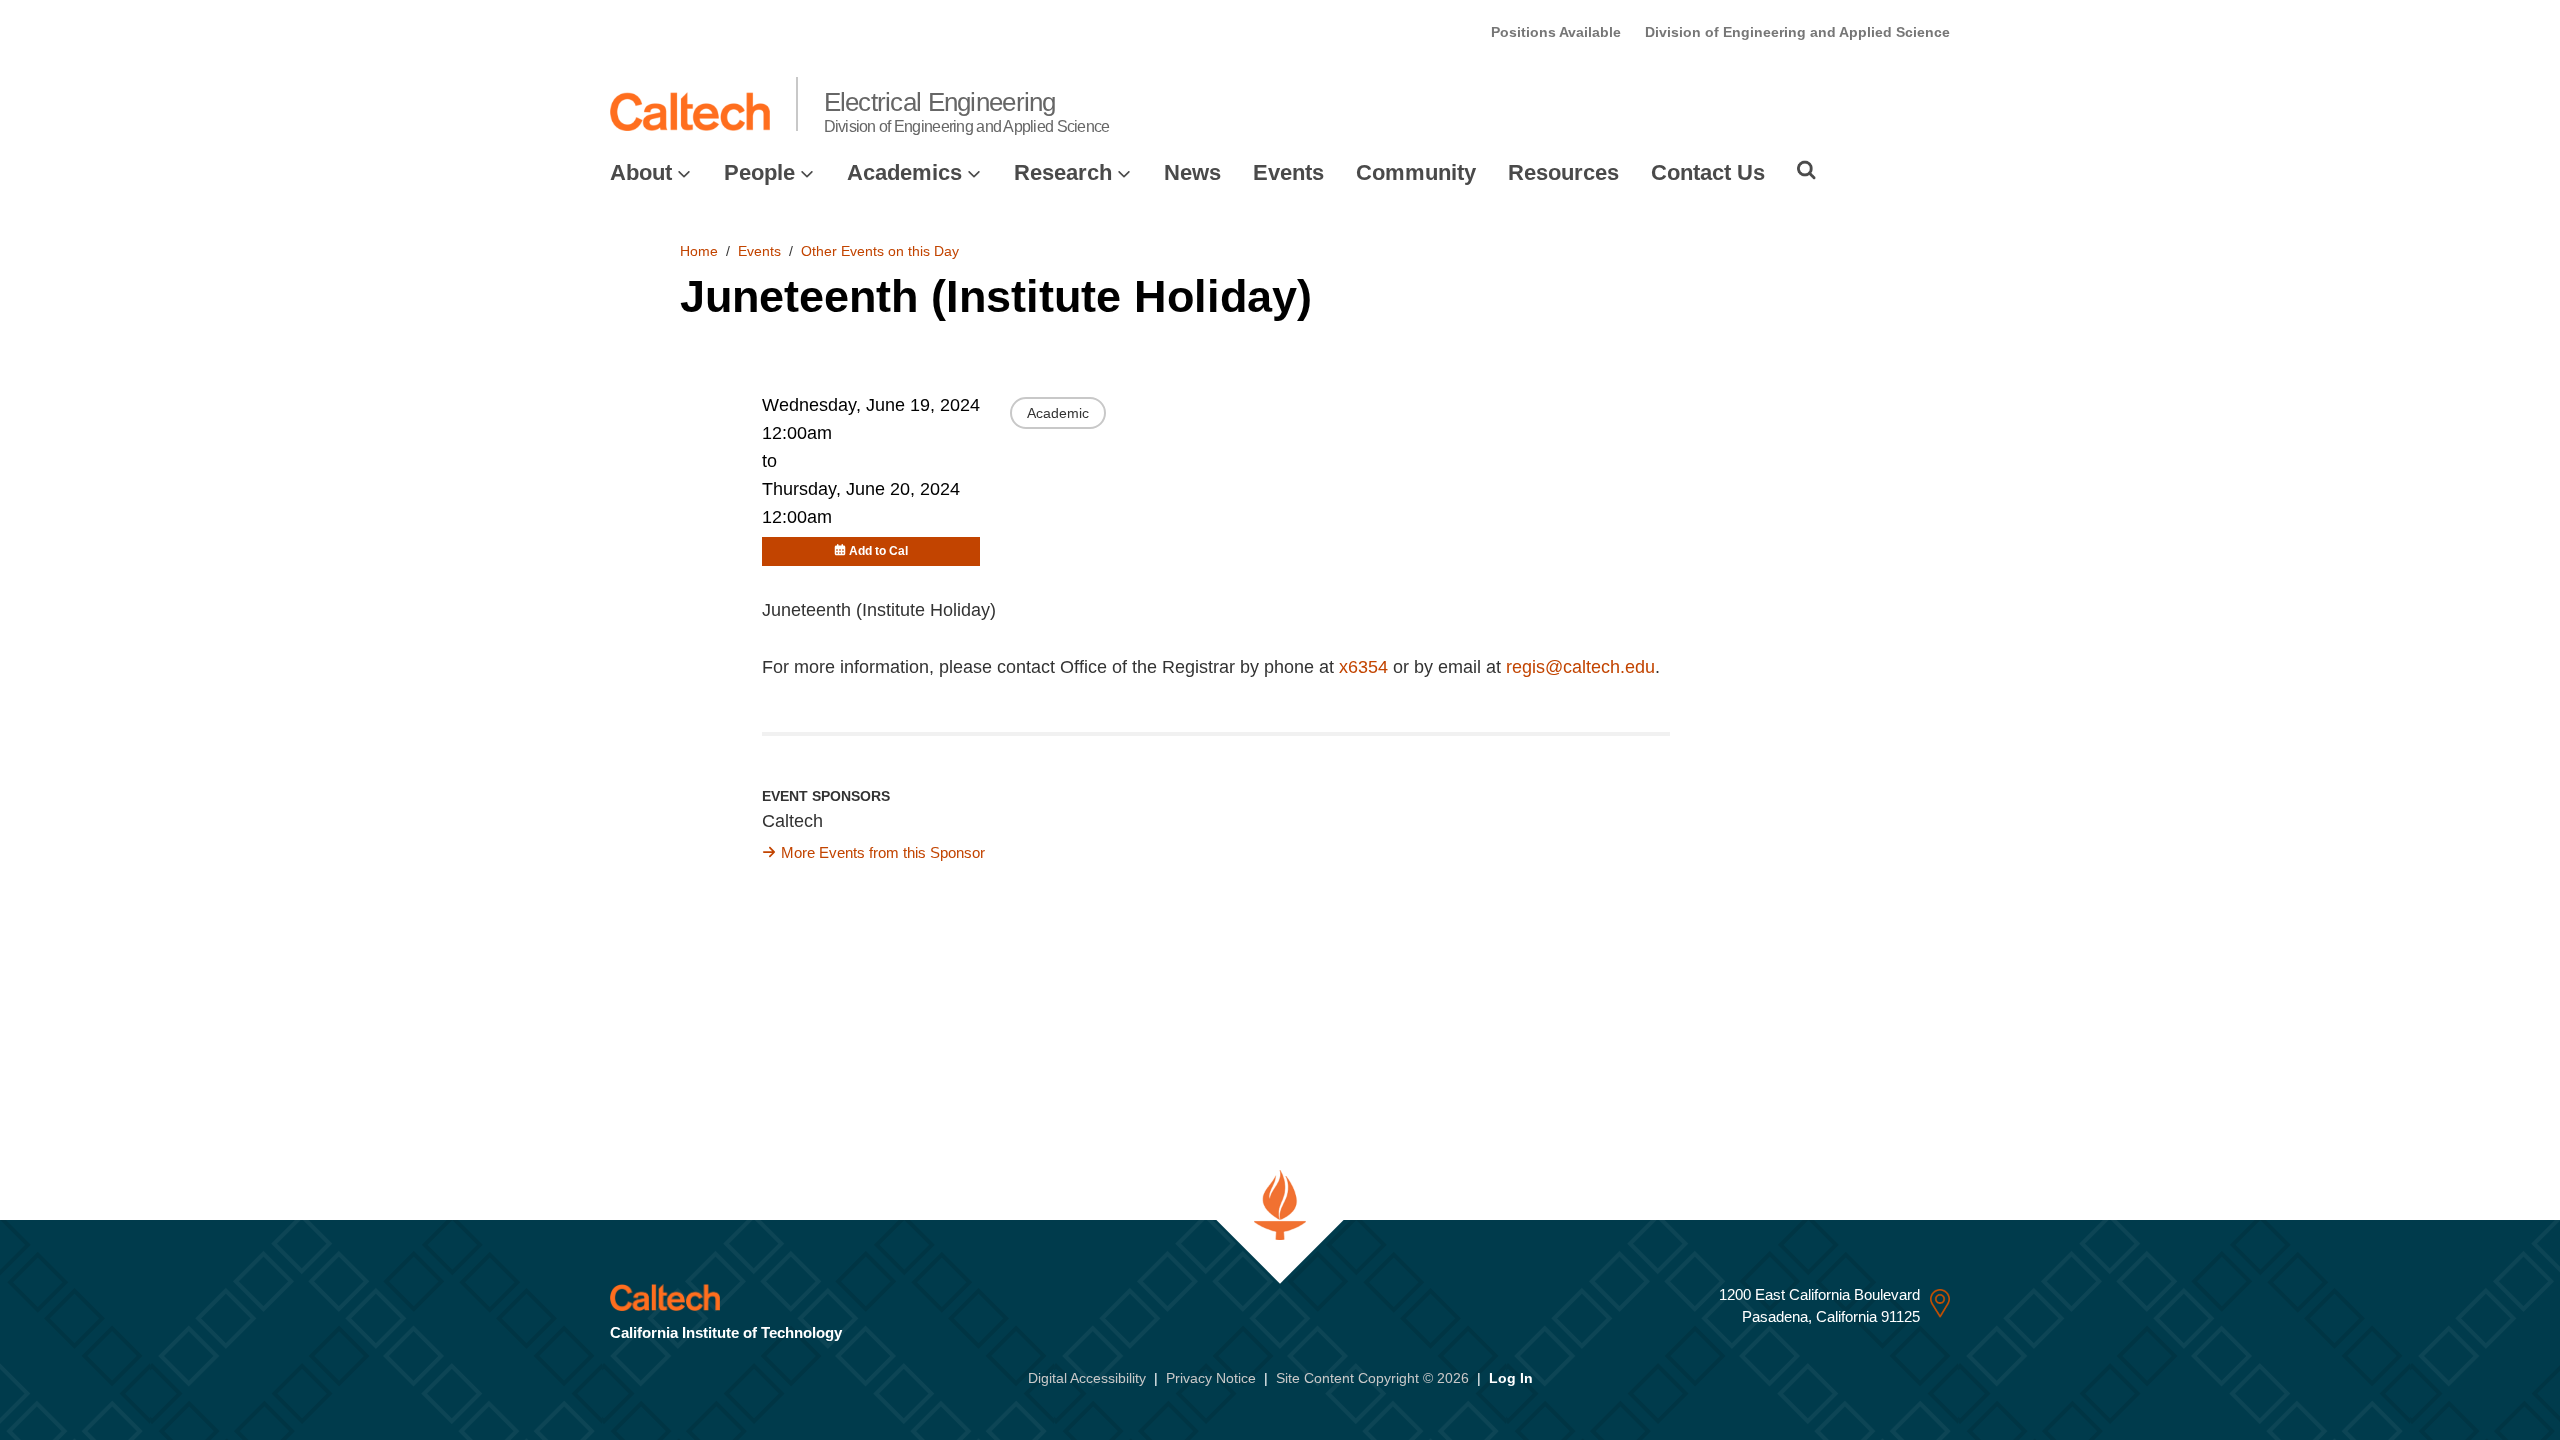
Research (1063, 172)
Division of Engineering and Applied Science (1797, 32)
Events (1288, 172)
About (641, 172)
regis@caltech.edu (1580, 667)
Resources (1563, 172)
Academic (1058, 413)
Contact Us (1708, 172)
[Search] (1806, 170)
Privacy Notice (1211, 1378)
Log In (1511, 1378)
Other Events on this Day (880, 251)
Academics (904, 172)
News (1192, 172)
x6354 (1363, 667)
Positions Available (1556, 32)
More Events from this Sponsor (883, 852)
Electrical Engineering (967, 111)
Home (699, 251)
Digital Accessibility (1087, 1378)
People (759, 172)
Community (1416, 172)
